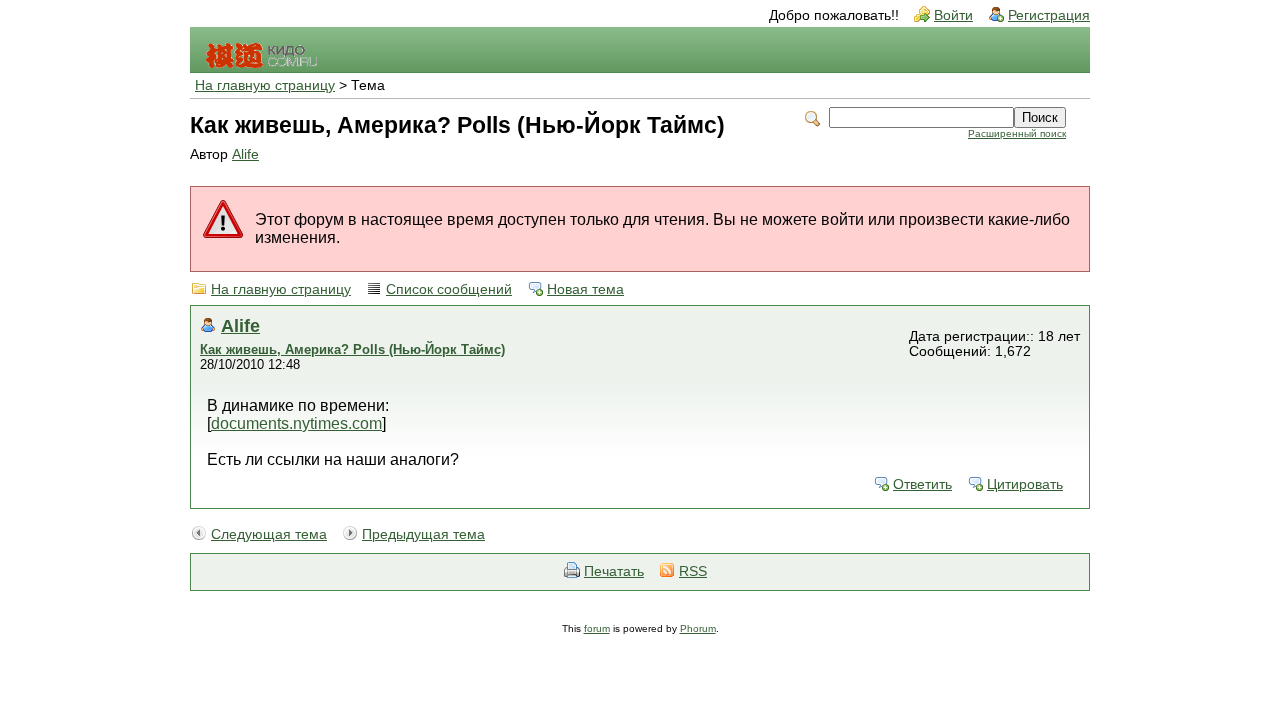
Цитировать (1025, 484)
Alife (245, 154)
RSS (693, 571)
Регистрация (1049, 15)
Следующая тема (269, 534)
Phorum (698, 628)
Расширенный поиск (1017, 133)
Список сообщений (449, 289)
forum (597, 628)
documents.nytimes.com (296, 423)
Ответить (922, 484)
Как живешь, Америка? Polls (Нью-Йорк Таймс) (352, 349)
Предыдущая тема (423, 534)
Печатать (614, 571)
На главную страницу (265, 85)
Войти (953, 15)
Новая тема (585, 289)
